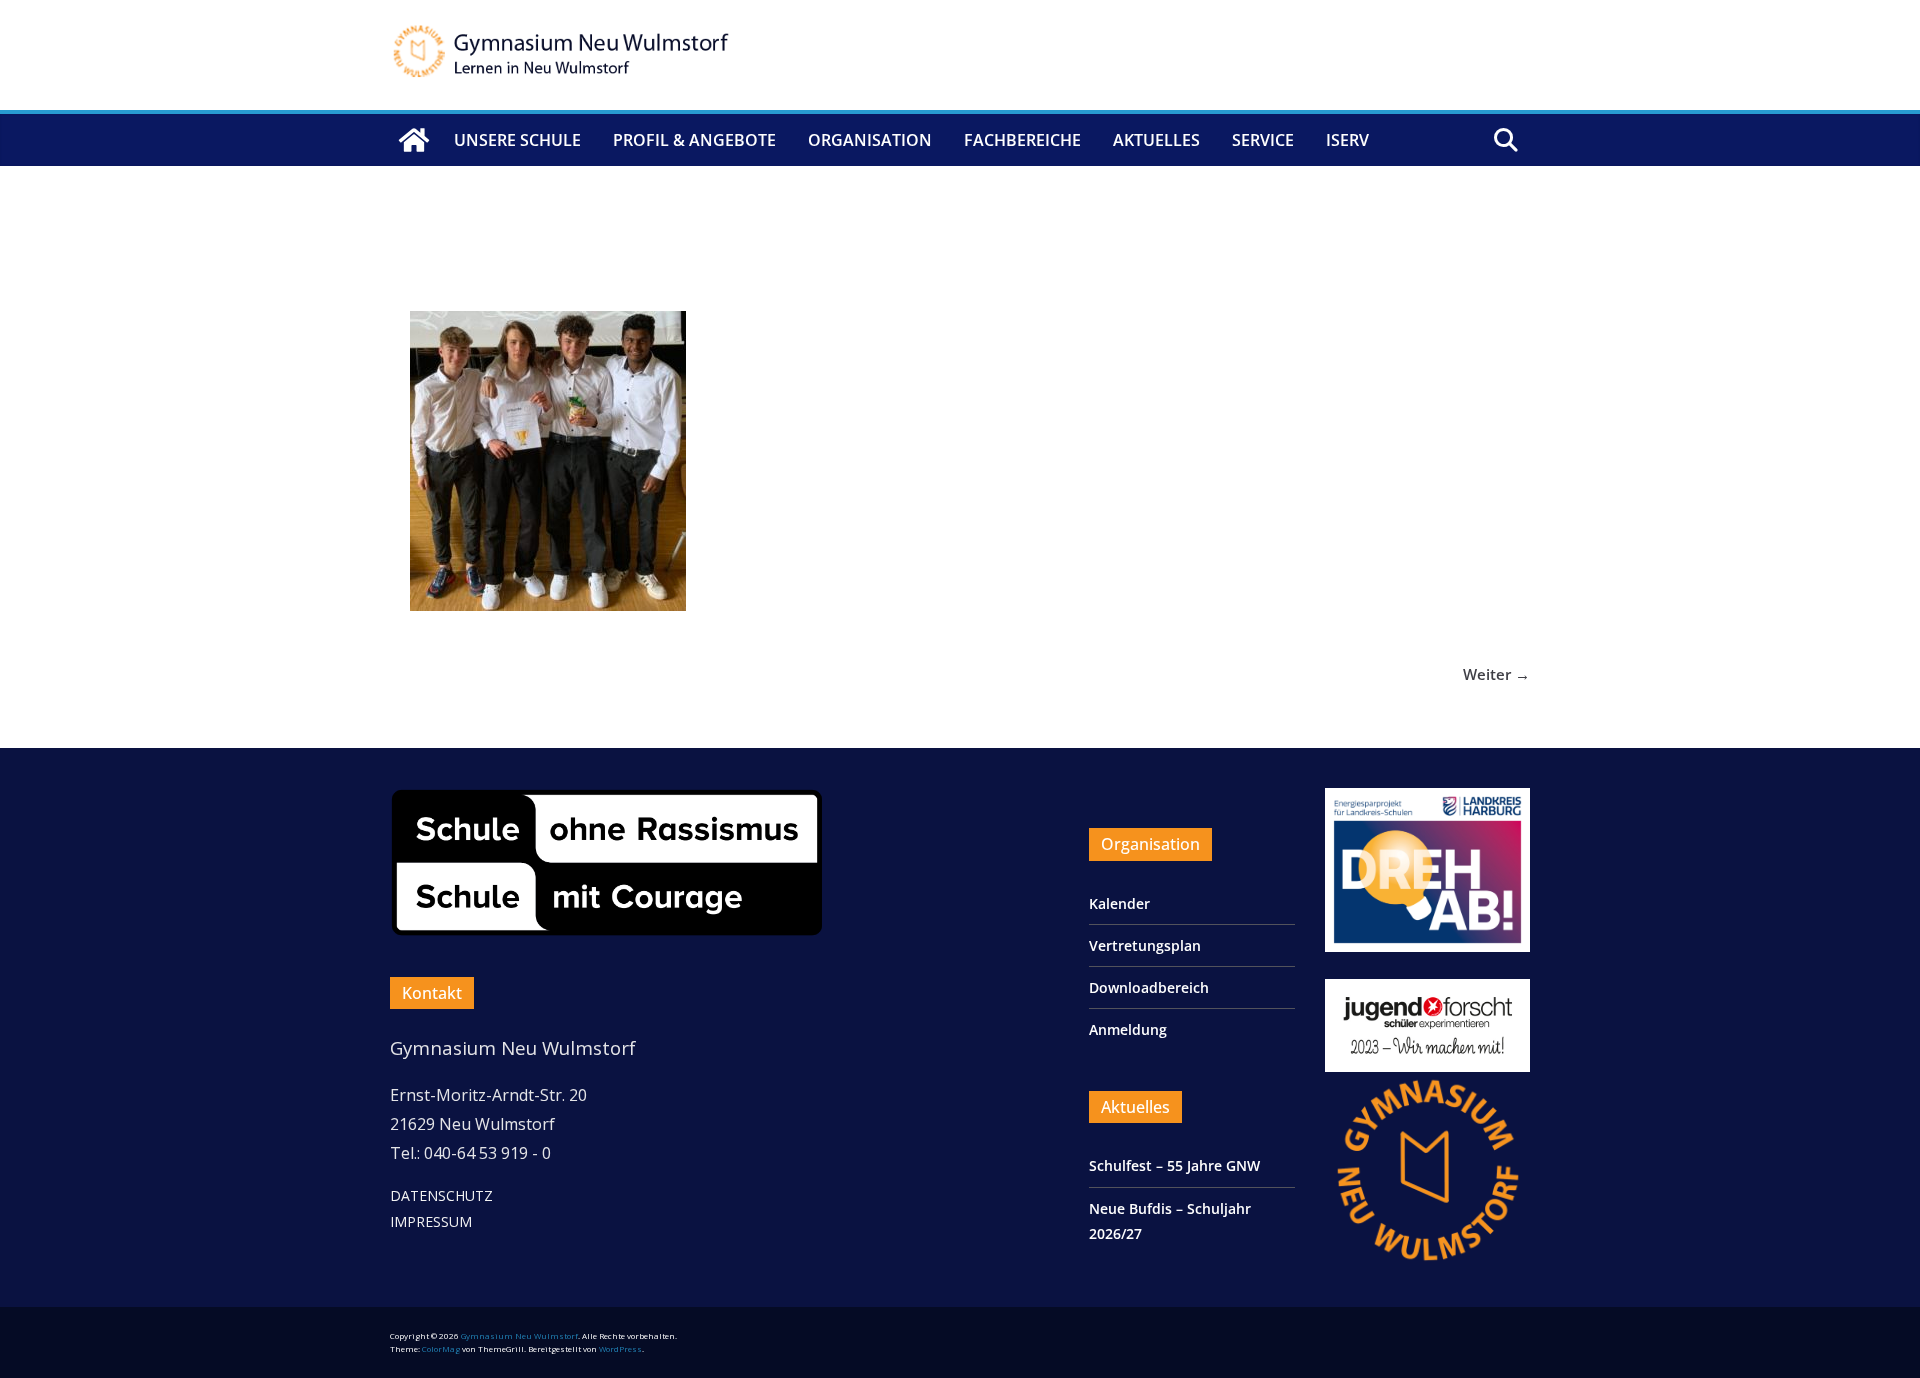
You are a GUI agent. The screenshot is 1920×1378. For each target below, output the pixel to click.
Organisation (870, 140)
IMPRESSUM (431, 1221)
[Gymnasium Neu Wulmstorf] (414, 140)
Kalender (1119, 903)
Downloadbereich (1149, 987)
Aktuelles (1156, 140)
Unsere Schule (517, 140)
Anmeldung (1128, 1029)
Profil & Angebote (694, 140)
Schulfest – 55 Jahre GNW (1174, 1165)
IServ (1347, 140)
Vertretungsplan (1145, 945)
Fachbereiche (1022, 140)
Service (1263, 140)
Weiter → (1496, 674)
